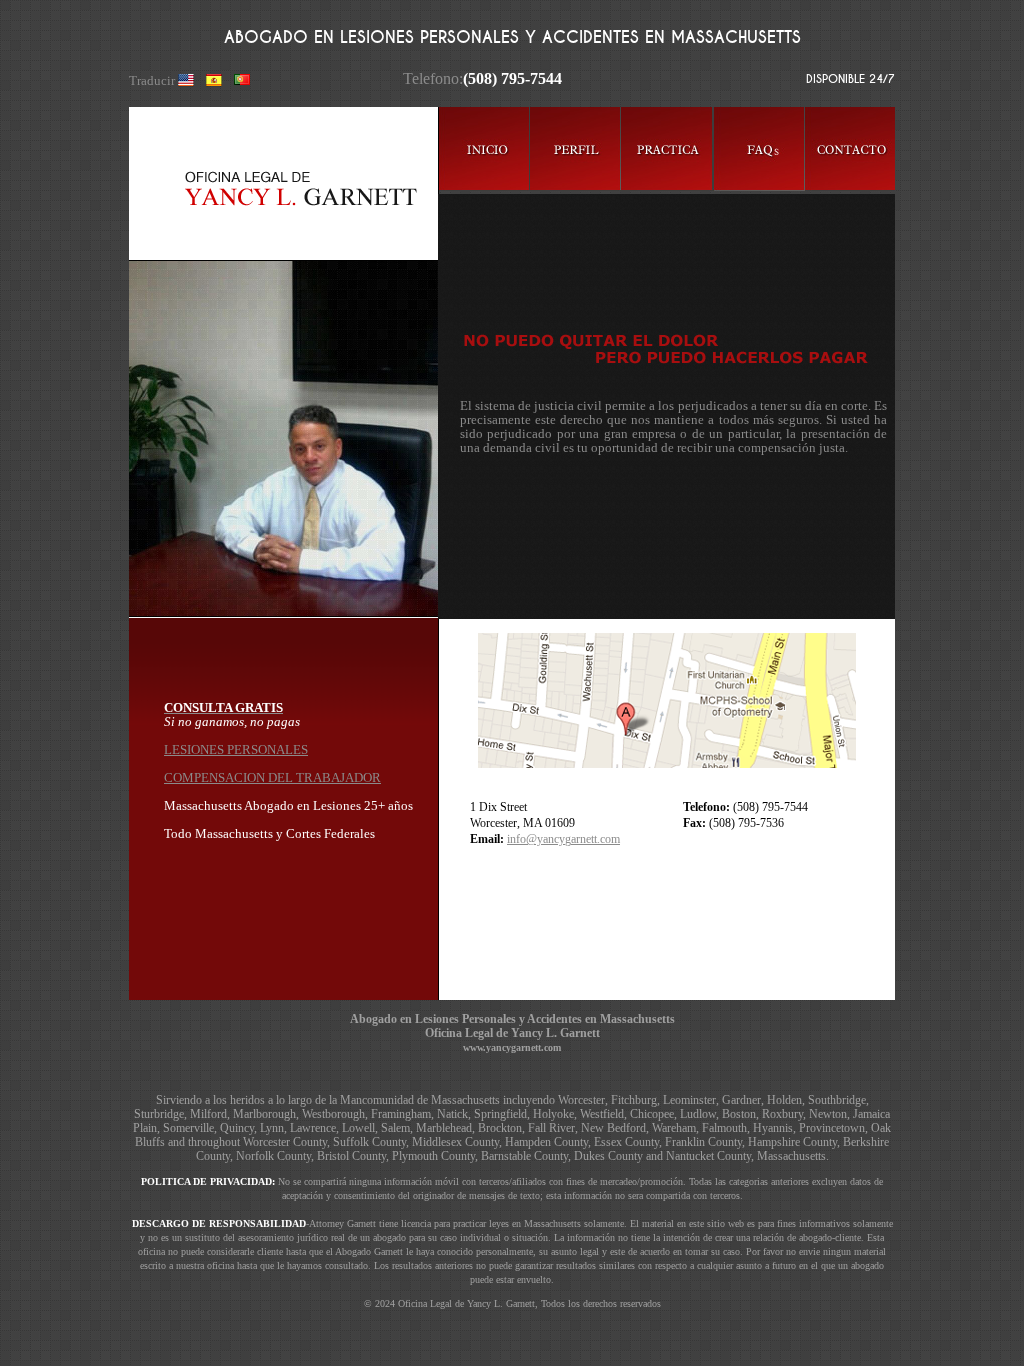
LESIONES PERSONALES (236, 749)
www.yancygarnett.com (512, 1047)
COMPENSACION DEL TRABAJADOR (272, 777)
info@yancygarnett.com (563, 839)
